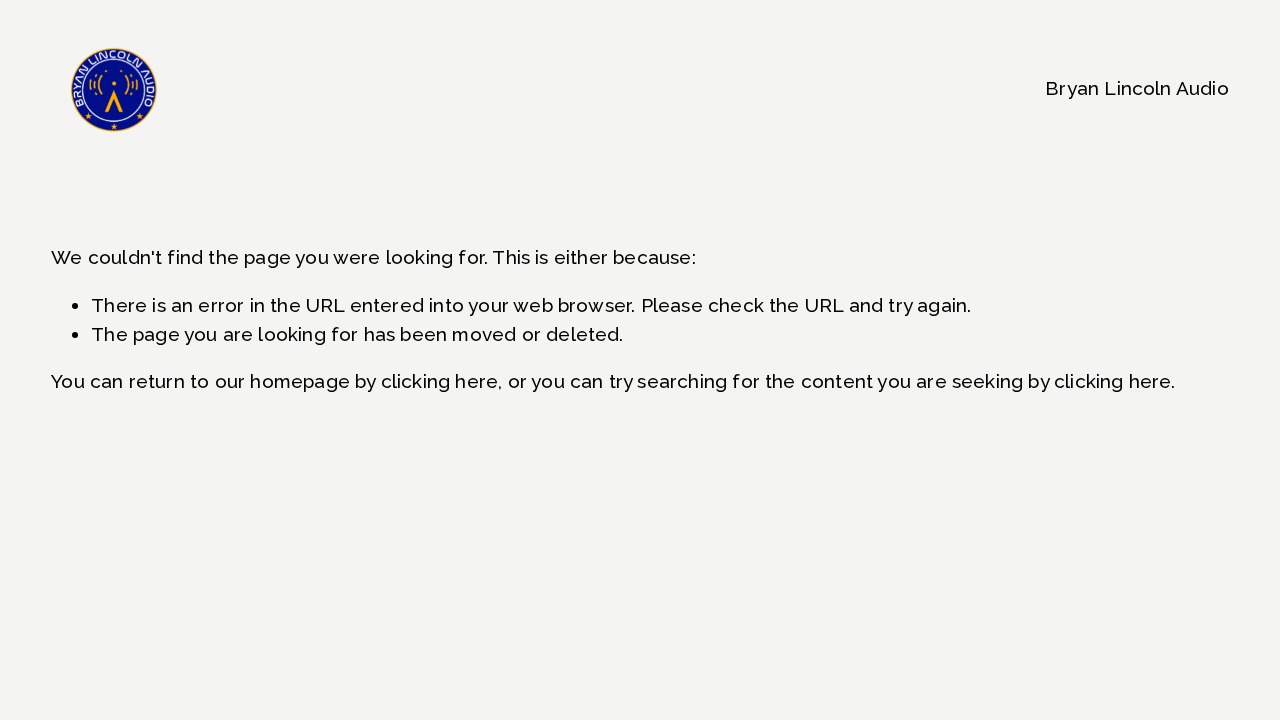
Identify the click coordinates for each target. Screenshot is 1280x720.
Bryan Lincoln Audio (1137, 88)
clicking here (439, 381)
